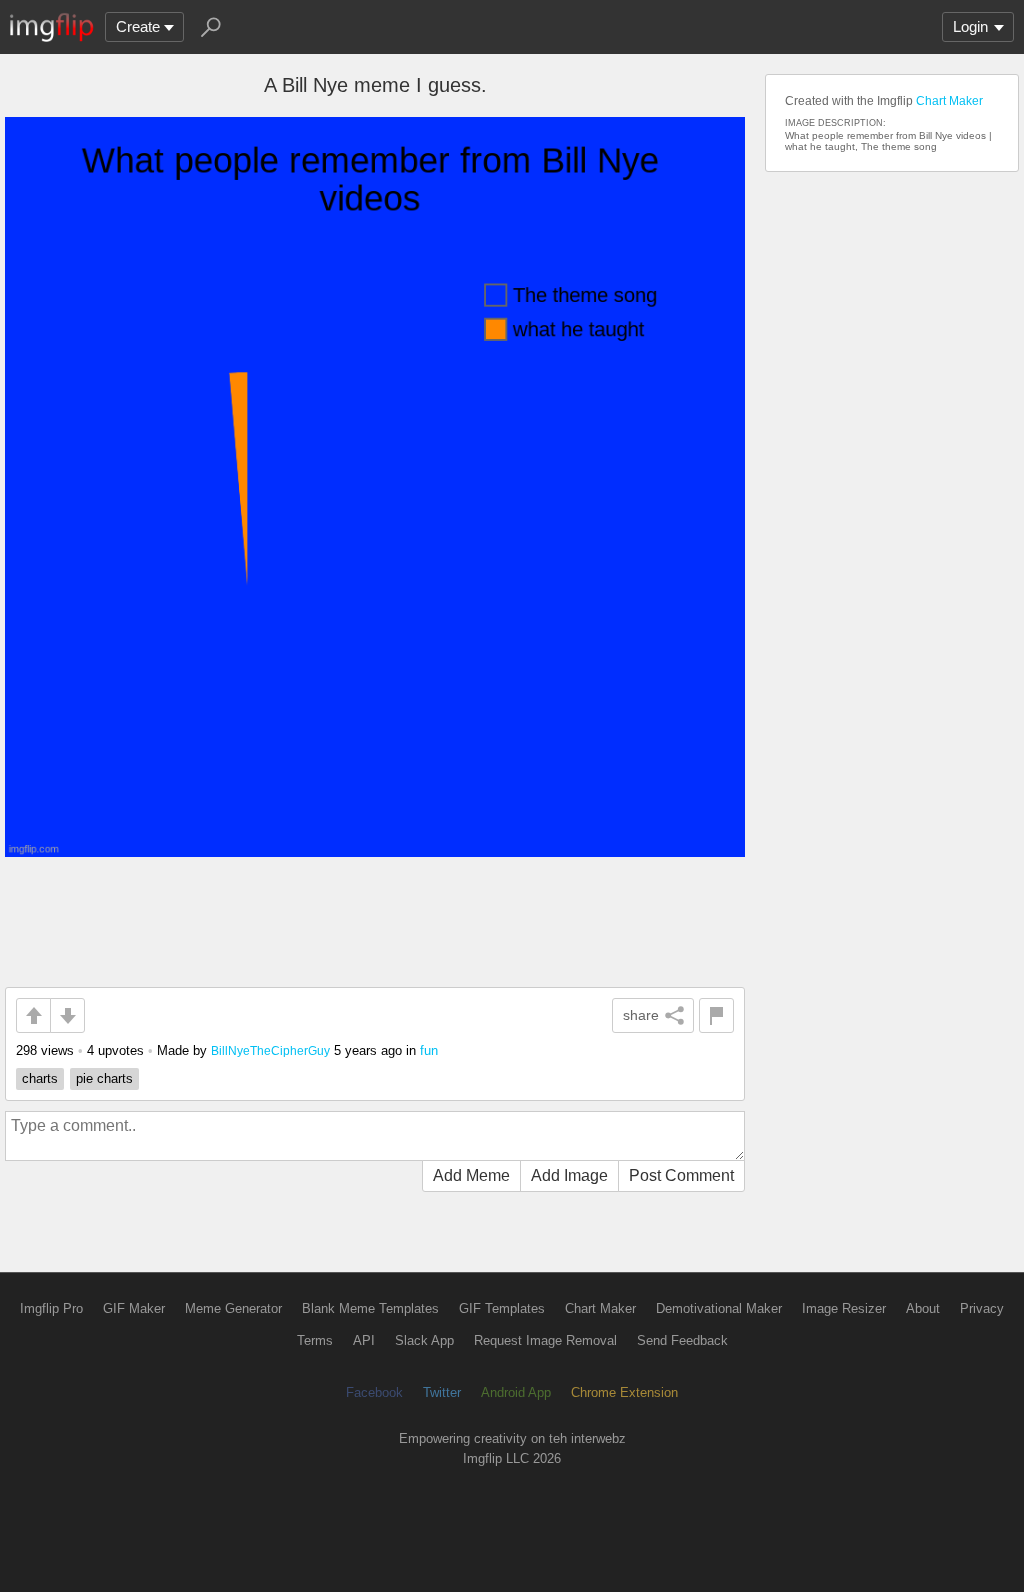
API (364, 1340)
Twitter (442, 1392)
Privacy (982, 1308)
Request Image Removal (545, 1340)
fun (429, 1050)
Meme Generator (233, 1308)
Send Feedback (682, 1340)
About (923, 1308)
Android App (516, 1392)
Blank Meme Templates (370, 1308)
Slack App (424, 1340)
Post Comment (681, 1175)
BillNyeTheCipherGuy (270, 1050)
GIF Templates (502, 1308)
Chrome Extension (624, 1392)
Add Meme (471, 1175)
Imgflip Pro (51, 1308)
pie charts (104, 1078)
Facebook (374, 1392)
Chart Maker (949, 101)
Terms (315, 1340)
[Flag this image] (716, 1015)
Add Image (569, 1175)
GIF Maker (134, 1308)
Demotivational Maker (719, 1308)
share (641, 1015)
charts (40, 1078)
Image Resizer (844, 1308)
